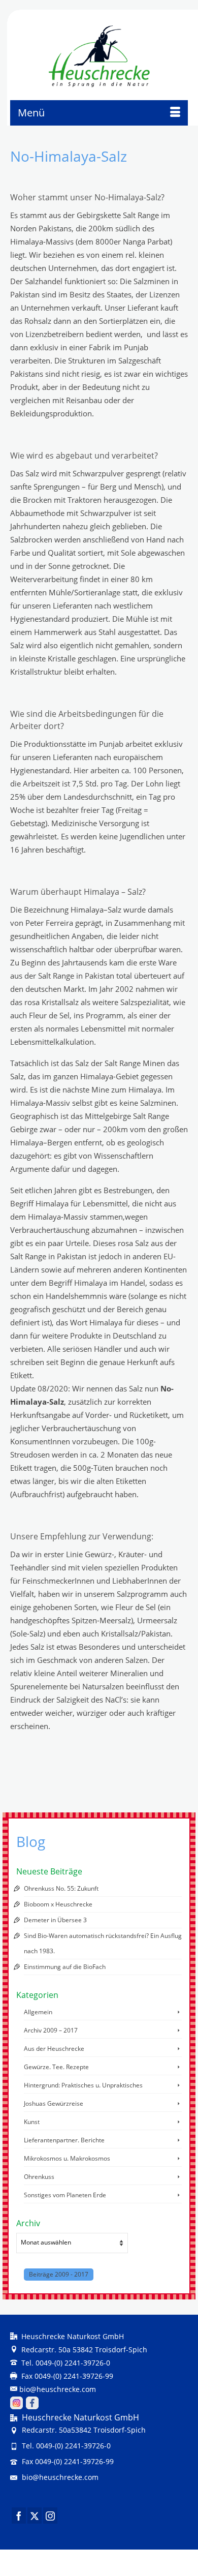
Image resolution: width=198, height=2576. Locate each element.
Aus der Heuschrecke (54, 2049)
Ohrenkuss (39, 2177)
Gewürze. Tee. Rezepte (56, 2067)
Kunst (32, 2122)
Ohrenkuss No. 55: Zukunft (61, 1888)
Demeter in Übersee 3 (55, 1920)
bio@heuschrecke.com (58, 2389)
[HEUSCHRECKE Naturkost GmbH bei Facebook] (32, 2402)
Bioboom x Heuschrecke (58, 1904)
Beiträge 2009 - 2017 (59, 2274)
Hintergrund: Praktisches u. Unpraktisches (83, 2085)
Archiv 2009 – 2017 (51, 2030)
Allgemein (38, 2012)
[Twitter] (35, 2516)
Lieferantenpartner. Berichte (64, 2140)
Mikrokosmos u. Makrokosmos (67, 2158)
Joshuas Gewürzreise (54, 2103)
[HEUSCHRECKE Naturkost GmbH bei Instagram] (16, 2402)
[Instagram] (50, 2516)
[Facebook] (19, 2516)
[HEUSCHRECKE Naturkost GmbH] (99, 56)
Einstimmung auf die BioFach (65, 1967)
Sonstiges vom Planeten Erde (65, 2195)
